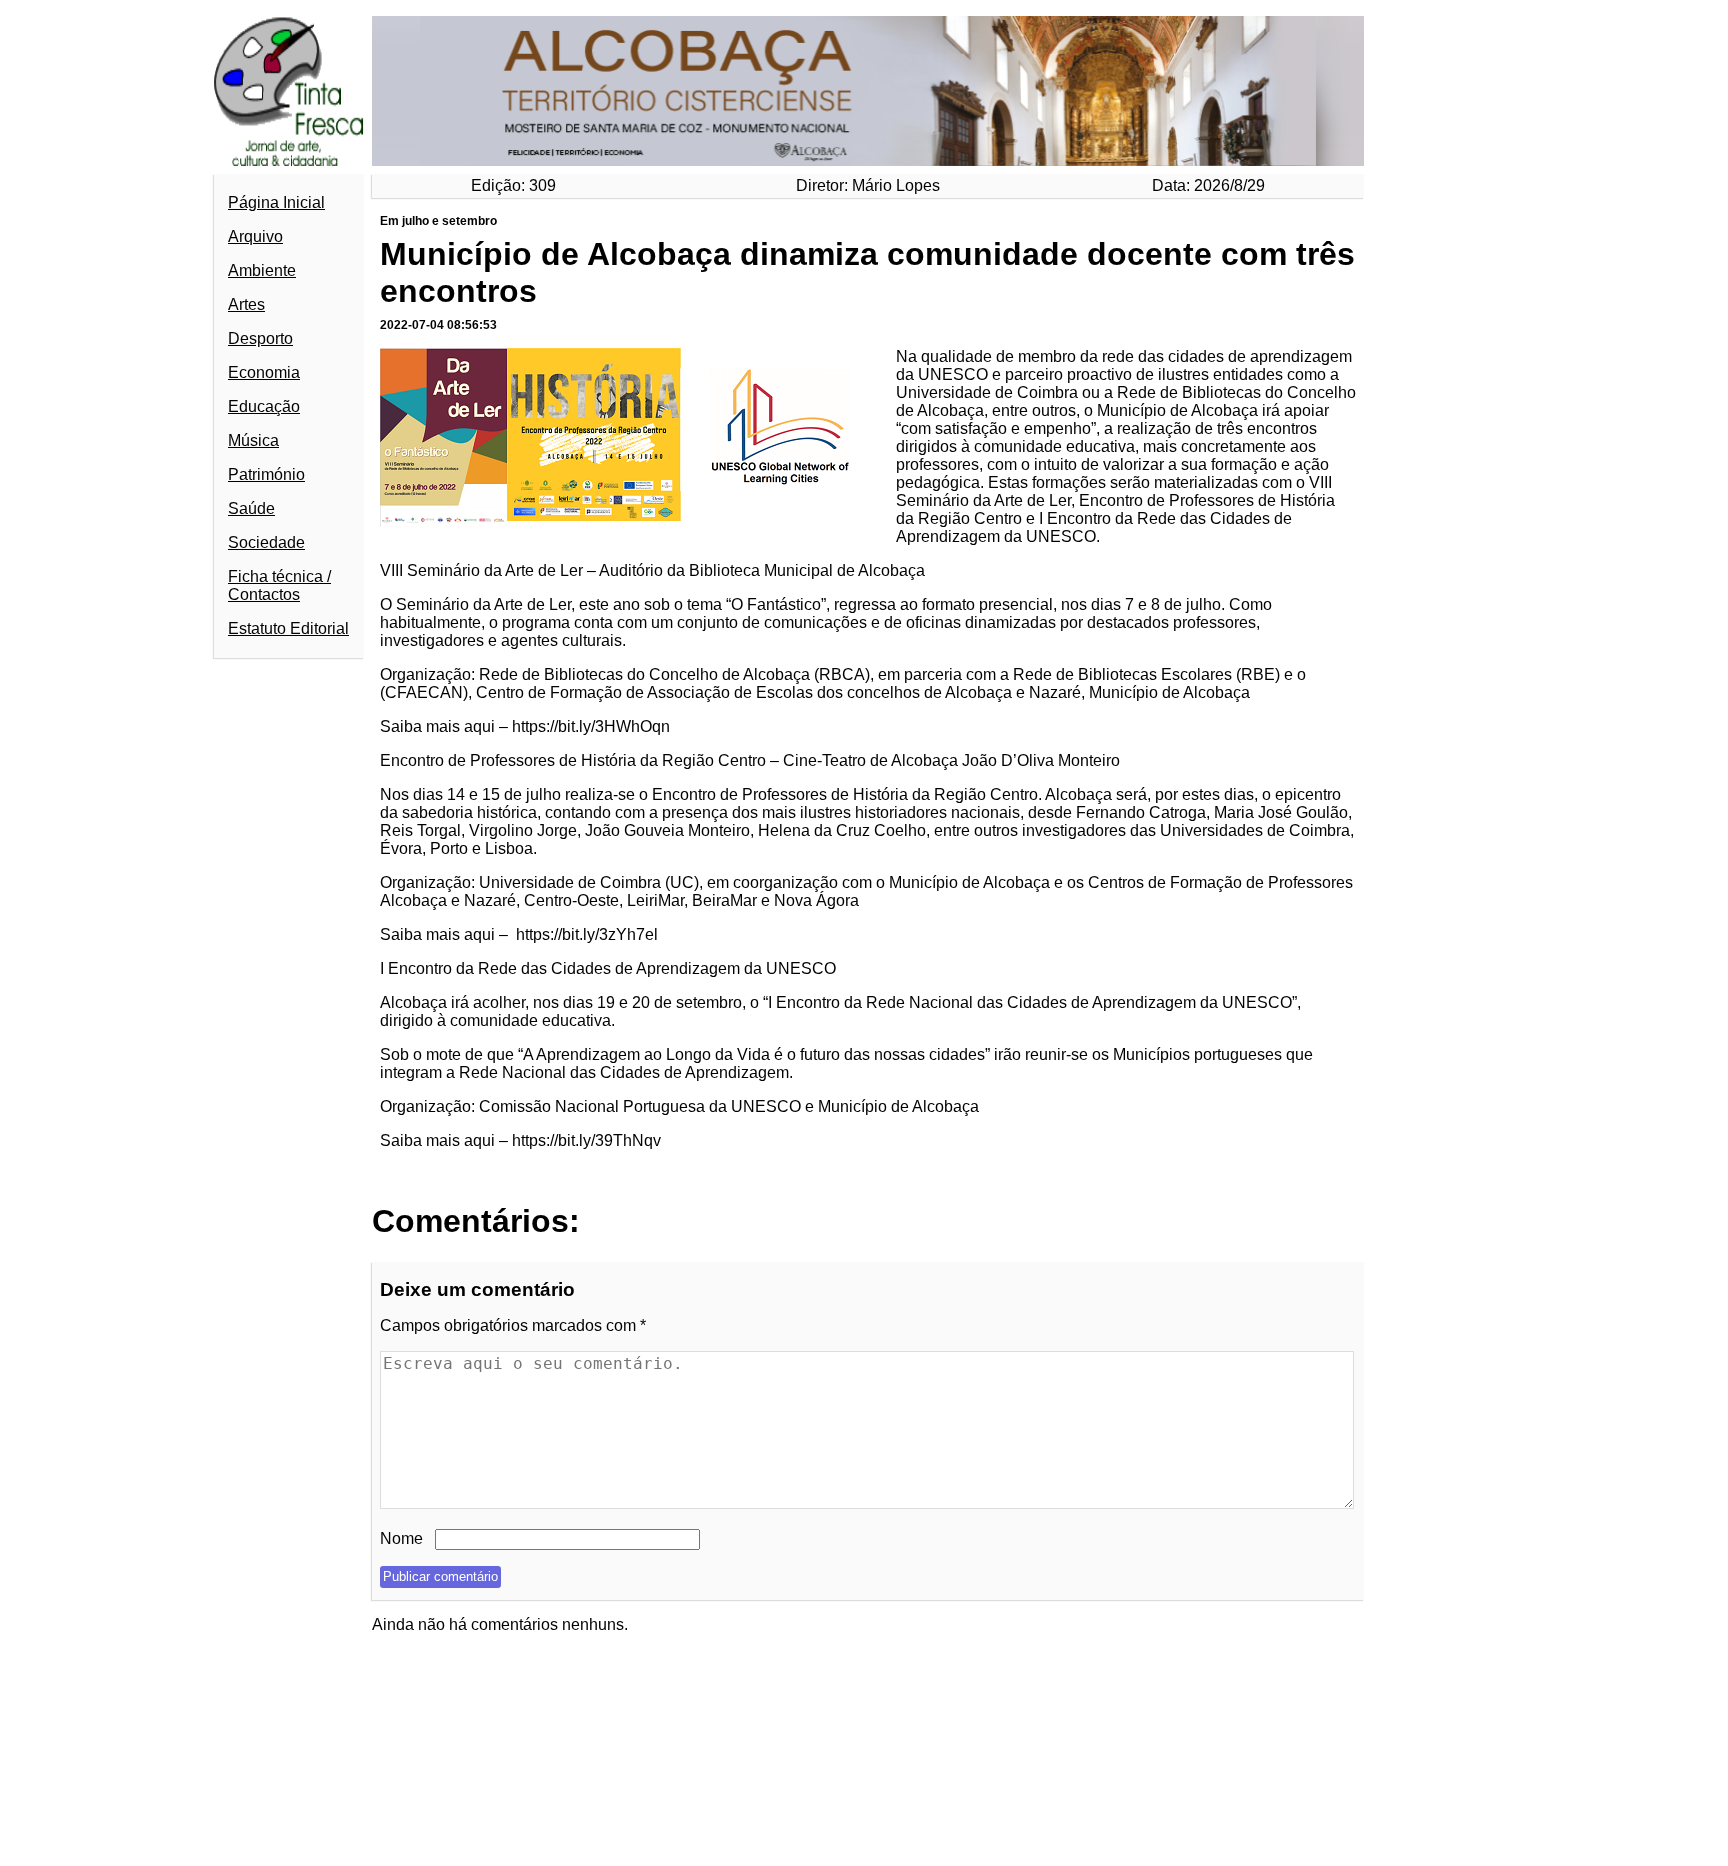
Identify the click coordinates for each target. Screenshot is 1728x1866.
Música (253, 440)
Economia (264, 372)
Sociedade (266, 542)
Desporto (260, 338)
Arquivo (255, 236)
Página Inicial (276, 202)
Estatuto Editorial (288, 628)
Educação (264, 406)
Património (266, 474)
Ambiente (262, 270)
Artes (246, 304)
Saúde (251, 508)
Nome (401, 1538)
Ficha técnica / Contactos (279, 585)
